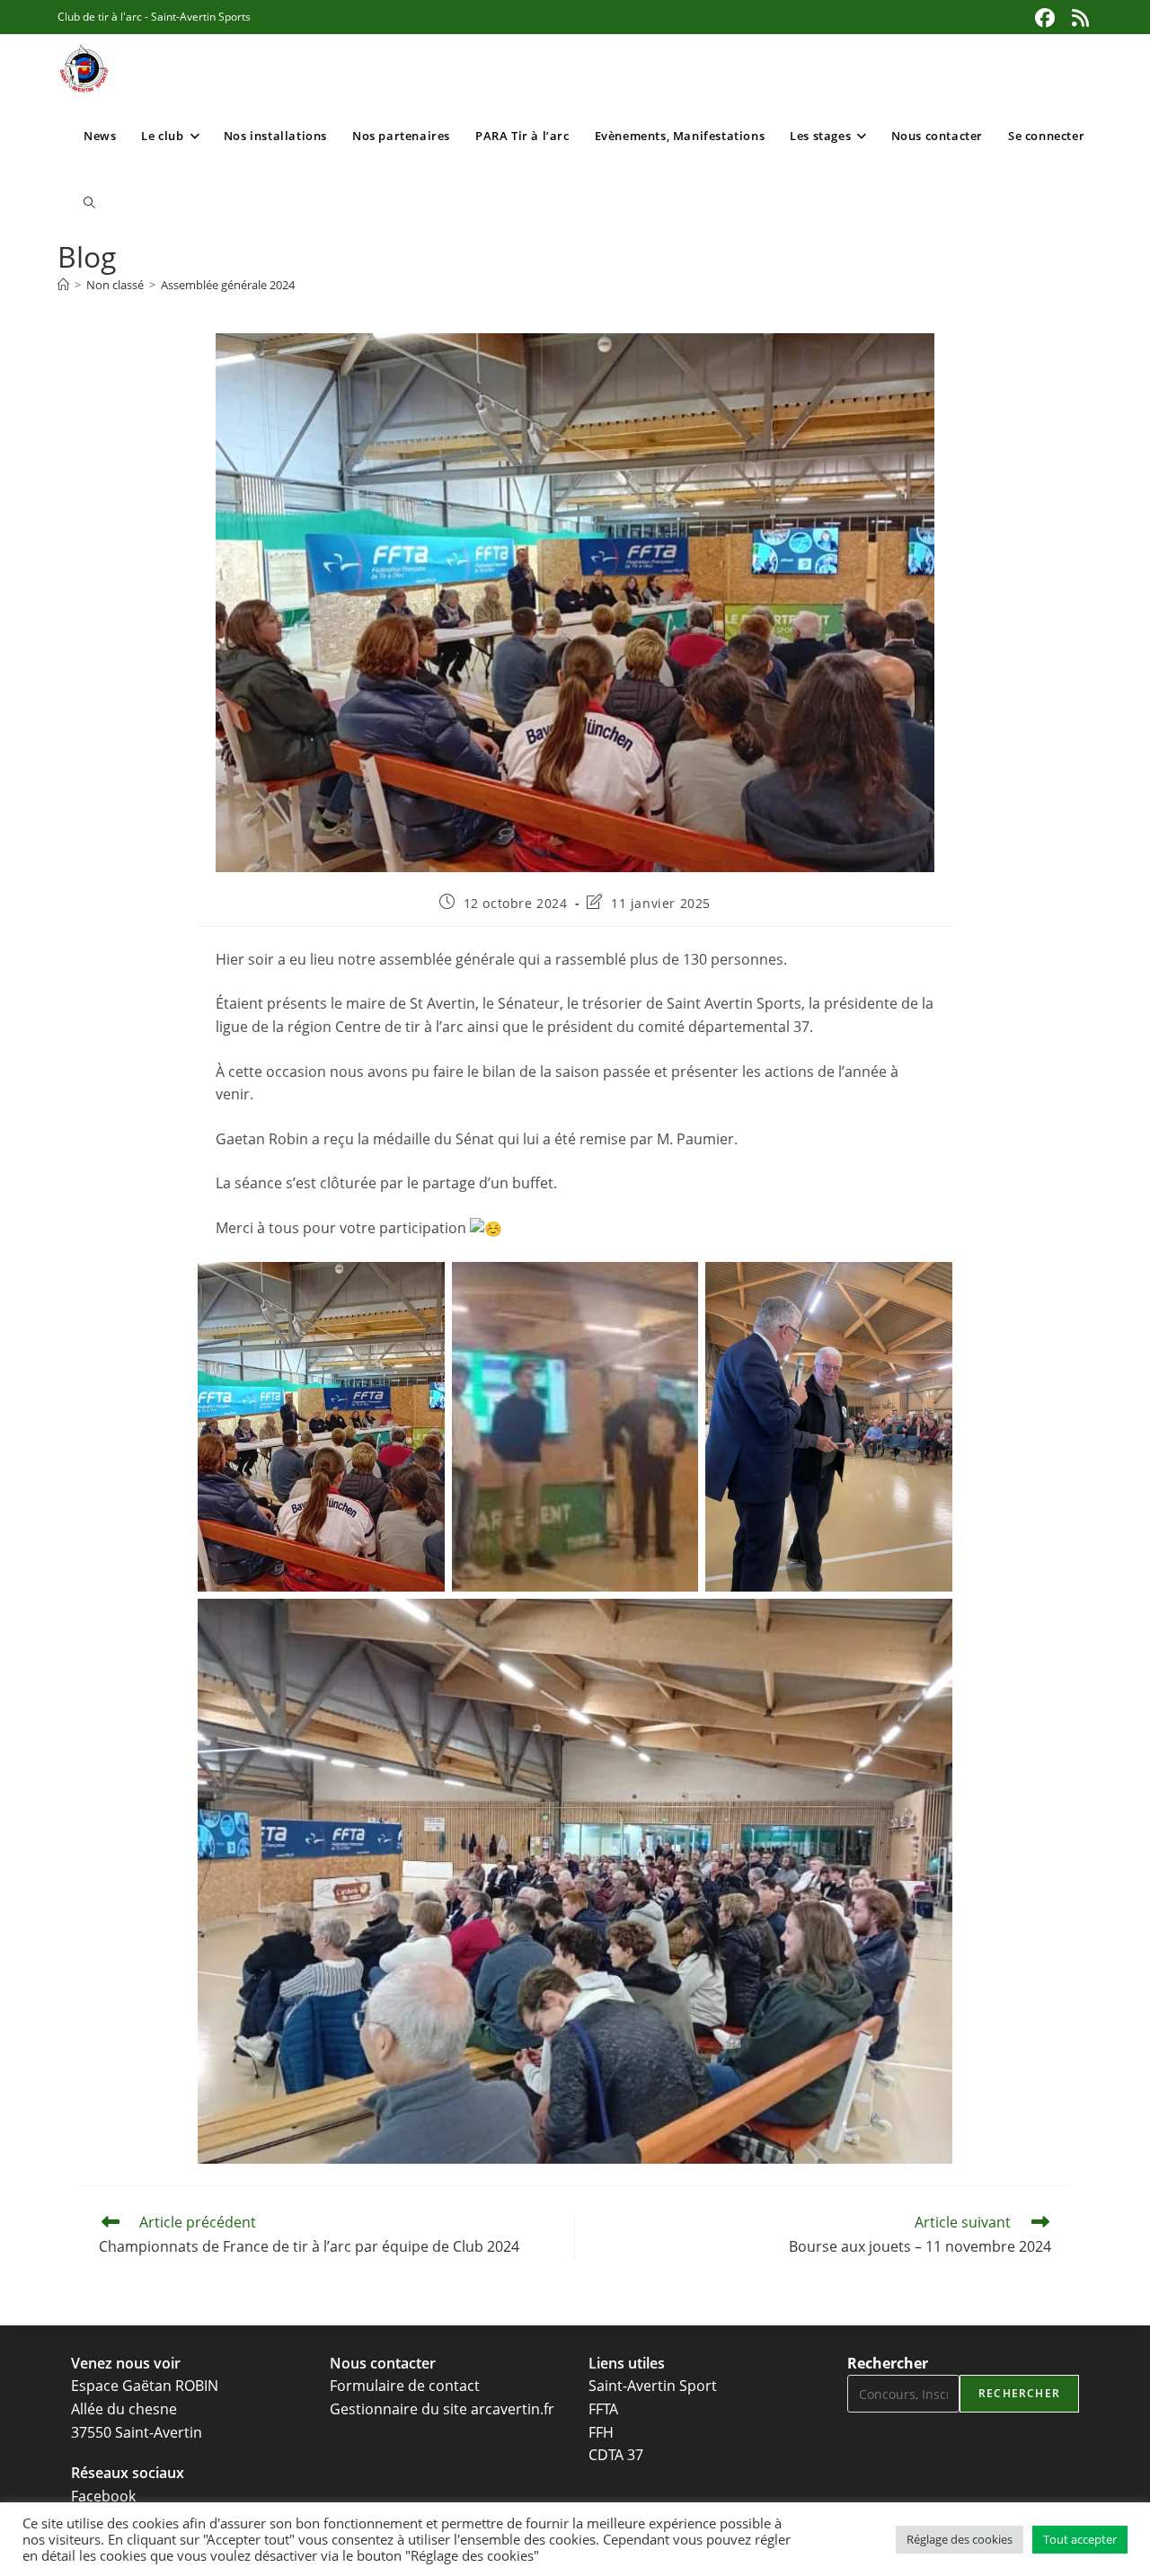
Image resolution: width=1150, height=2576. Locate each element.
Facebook (103, 2496)
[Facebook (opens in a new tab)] (1045, 18)
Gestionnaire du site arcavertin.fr (442, 2409)
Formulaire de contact (405, 2386)
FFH (601, 2432)
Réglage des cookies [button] (960, 2539)
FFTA (603, 2409)
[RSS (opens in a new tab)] (1078, 18)
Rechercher (888, 2363)
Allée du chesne (124, 2409)
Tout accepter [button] (1080, 2539)
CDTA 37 (616, 2455)
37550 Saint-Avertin (137, 2432)
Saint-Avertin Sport (653, 2386)
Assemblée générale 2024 (228, 285)
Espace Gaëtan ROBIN (145, 2386)
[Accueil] (63, 285)
